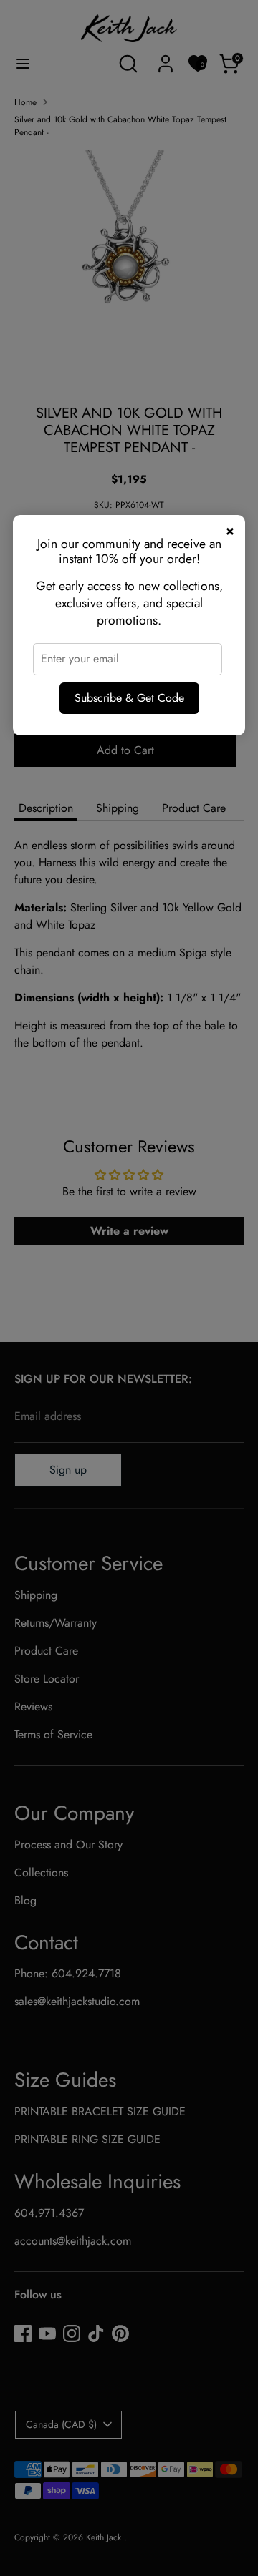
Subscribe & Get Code (129, 698)
